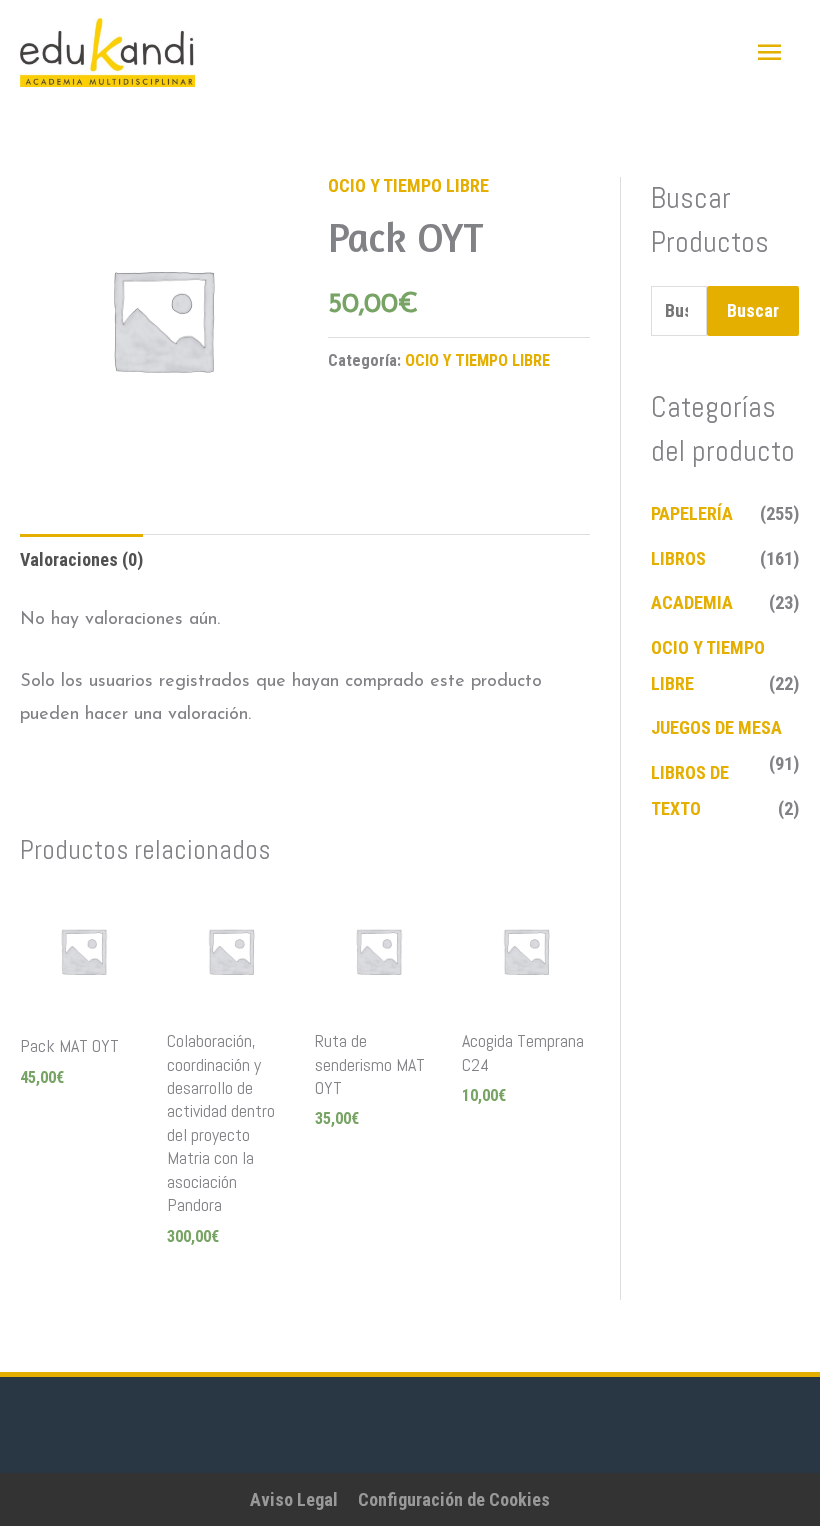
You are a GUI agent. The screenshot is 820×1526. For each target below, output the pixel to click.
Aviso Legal (294, 1499)
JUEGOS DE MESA (716, 727)
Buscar (753, 310)
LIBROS (678, 558)
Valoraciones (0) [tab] (81, 559)
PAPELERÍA (692, 513)
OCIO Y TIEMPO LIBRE (408, 185)
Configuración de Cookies (454, 1499)
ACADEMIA (692, 602)
